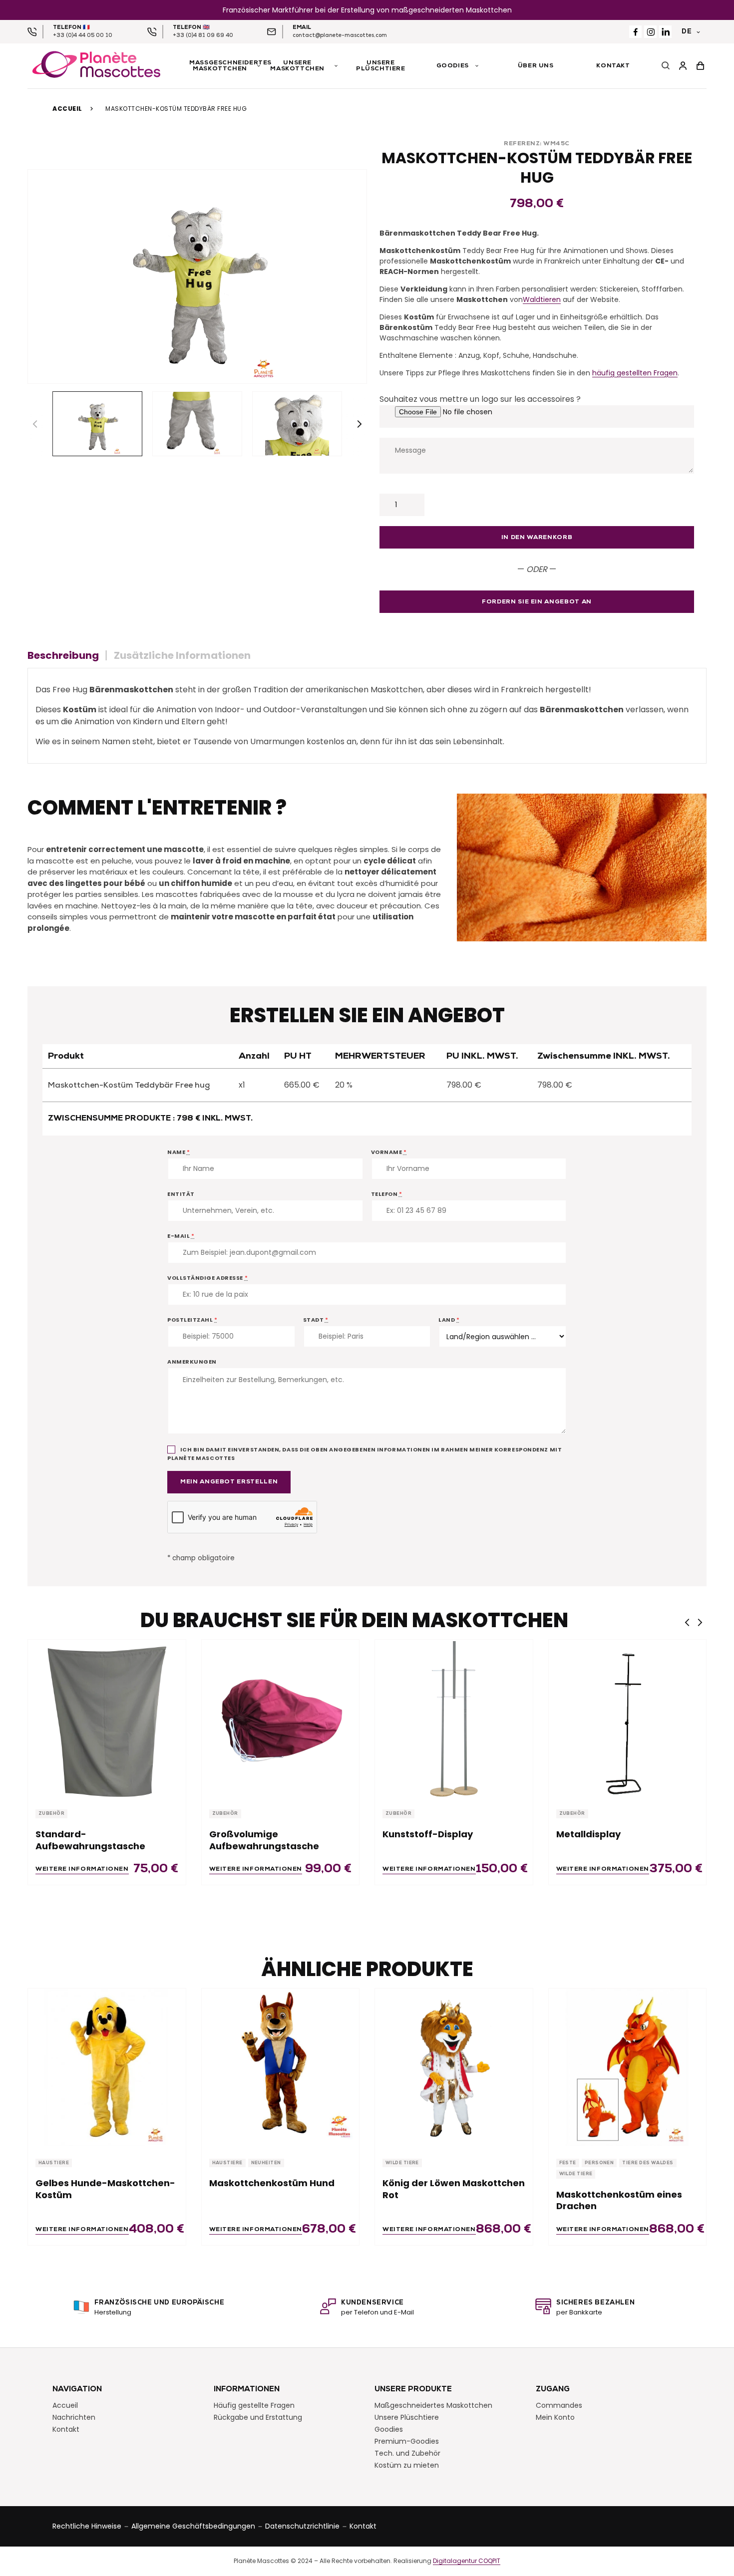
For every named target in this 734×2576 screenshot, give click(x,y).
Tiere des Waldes (648, 2163)
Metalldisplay (588, 1834)
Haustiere (54, 2163)
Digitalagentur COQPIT (467, 2561)
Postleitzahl (192, 1320)
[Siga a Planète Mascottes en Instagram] (650, 32)
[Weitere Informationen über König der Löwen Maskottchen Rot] (454, 2067)
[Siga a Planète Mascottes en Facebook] (635, 32)
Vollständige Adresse (207, 1278)
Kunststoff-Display (428, 1834)
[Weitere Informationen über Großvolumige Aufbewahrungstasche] (281, 1718)
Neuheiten (266, 2163)
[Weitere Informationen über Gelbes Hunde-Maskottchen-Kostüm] (107, 2067)
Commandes (559, 2405)
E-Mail (181, 1236)
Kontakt (66, 2429)
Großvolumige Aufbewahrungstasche (264, 1840)
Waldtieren (542, 299)
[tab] (67, 655)
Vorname (389, 1152)
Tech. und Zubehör (407, 2453)
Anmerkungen (192, 1362)
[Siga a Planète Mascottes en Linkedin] (665, 32)
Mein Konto (555, 2417)
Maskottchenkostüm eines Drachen (619, 2200)
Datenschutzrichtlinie (302, 2526)
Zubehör (51, 1814)
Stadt (316, 1320)
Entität (181, 1194)
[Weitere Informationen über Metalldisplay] (628, 1718)
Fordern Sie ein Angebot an (537, 602)
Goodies (389, 2429)
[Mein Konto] (683, 66)
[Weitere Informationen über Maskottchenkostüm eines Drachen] (628, 2067)
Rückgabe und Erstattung (258, 2417)
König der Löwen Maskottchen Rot (454, 2189)
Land (449, 1320)
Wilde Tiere (402, 2163)
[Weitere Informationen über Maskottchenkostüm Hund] (281, 2067)
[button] (360, 424)
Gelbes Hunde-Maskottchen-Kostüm (105, 2189)
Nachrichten (74, 2417)
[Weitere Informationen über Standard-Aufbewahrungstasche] (107, 1718)
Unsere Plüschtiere (407, 2417)
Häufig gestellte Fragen (254, 2405)
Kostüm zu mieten (407, 2465)
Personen (599, 2163)
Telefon (387, 1194)
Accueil (67, 109)
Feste (568, 2163)
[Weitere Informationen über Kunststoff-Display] (454, 1718)
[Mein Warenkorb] (700, 66)
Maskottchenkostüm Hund (272, 2183)
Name (179, 1152)
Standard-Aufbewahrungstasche (90, 1840)
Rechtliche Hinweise (87, 2526)
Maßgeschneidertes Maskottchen (433, 2405)
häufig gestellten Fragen (635, 373)
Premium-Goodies (407, 2441)
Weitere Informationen (82, 1869)
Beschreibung (63, 655)
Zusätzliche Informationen (182, 655)
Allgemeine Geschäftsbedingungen (193, 2526)
